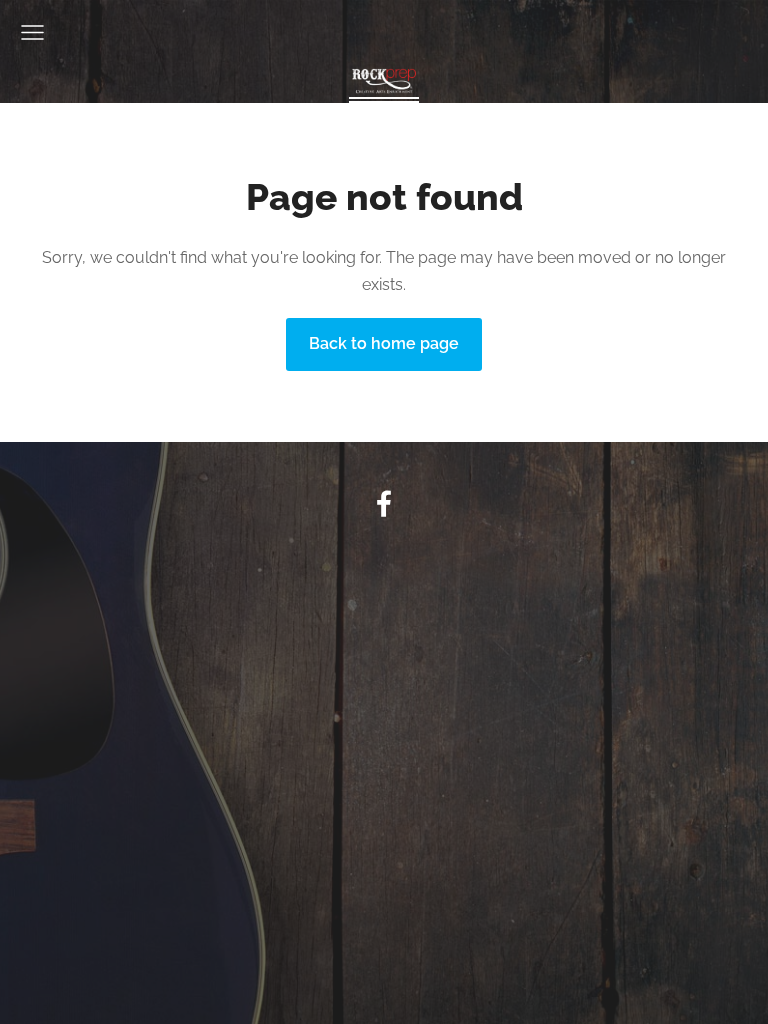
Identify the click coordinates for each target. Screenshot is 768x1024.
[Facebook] (384, 503)
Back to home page (384, 343)
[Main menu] (32, 32)
